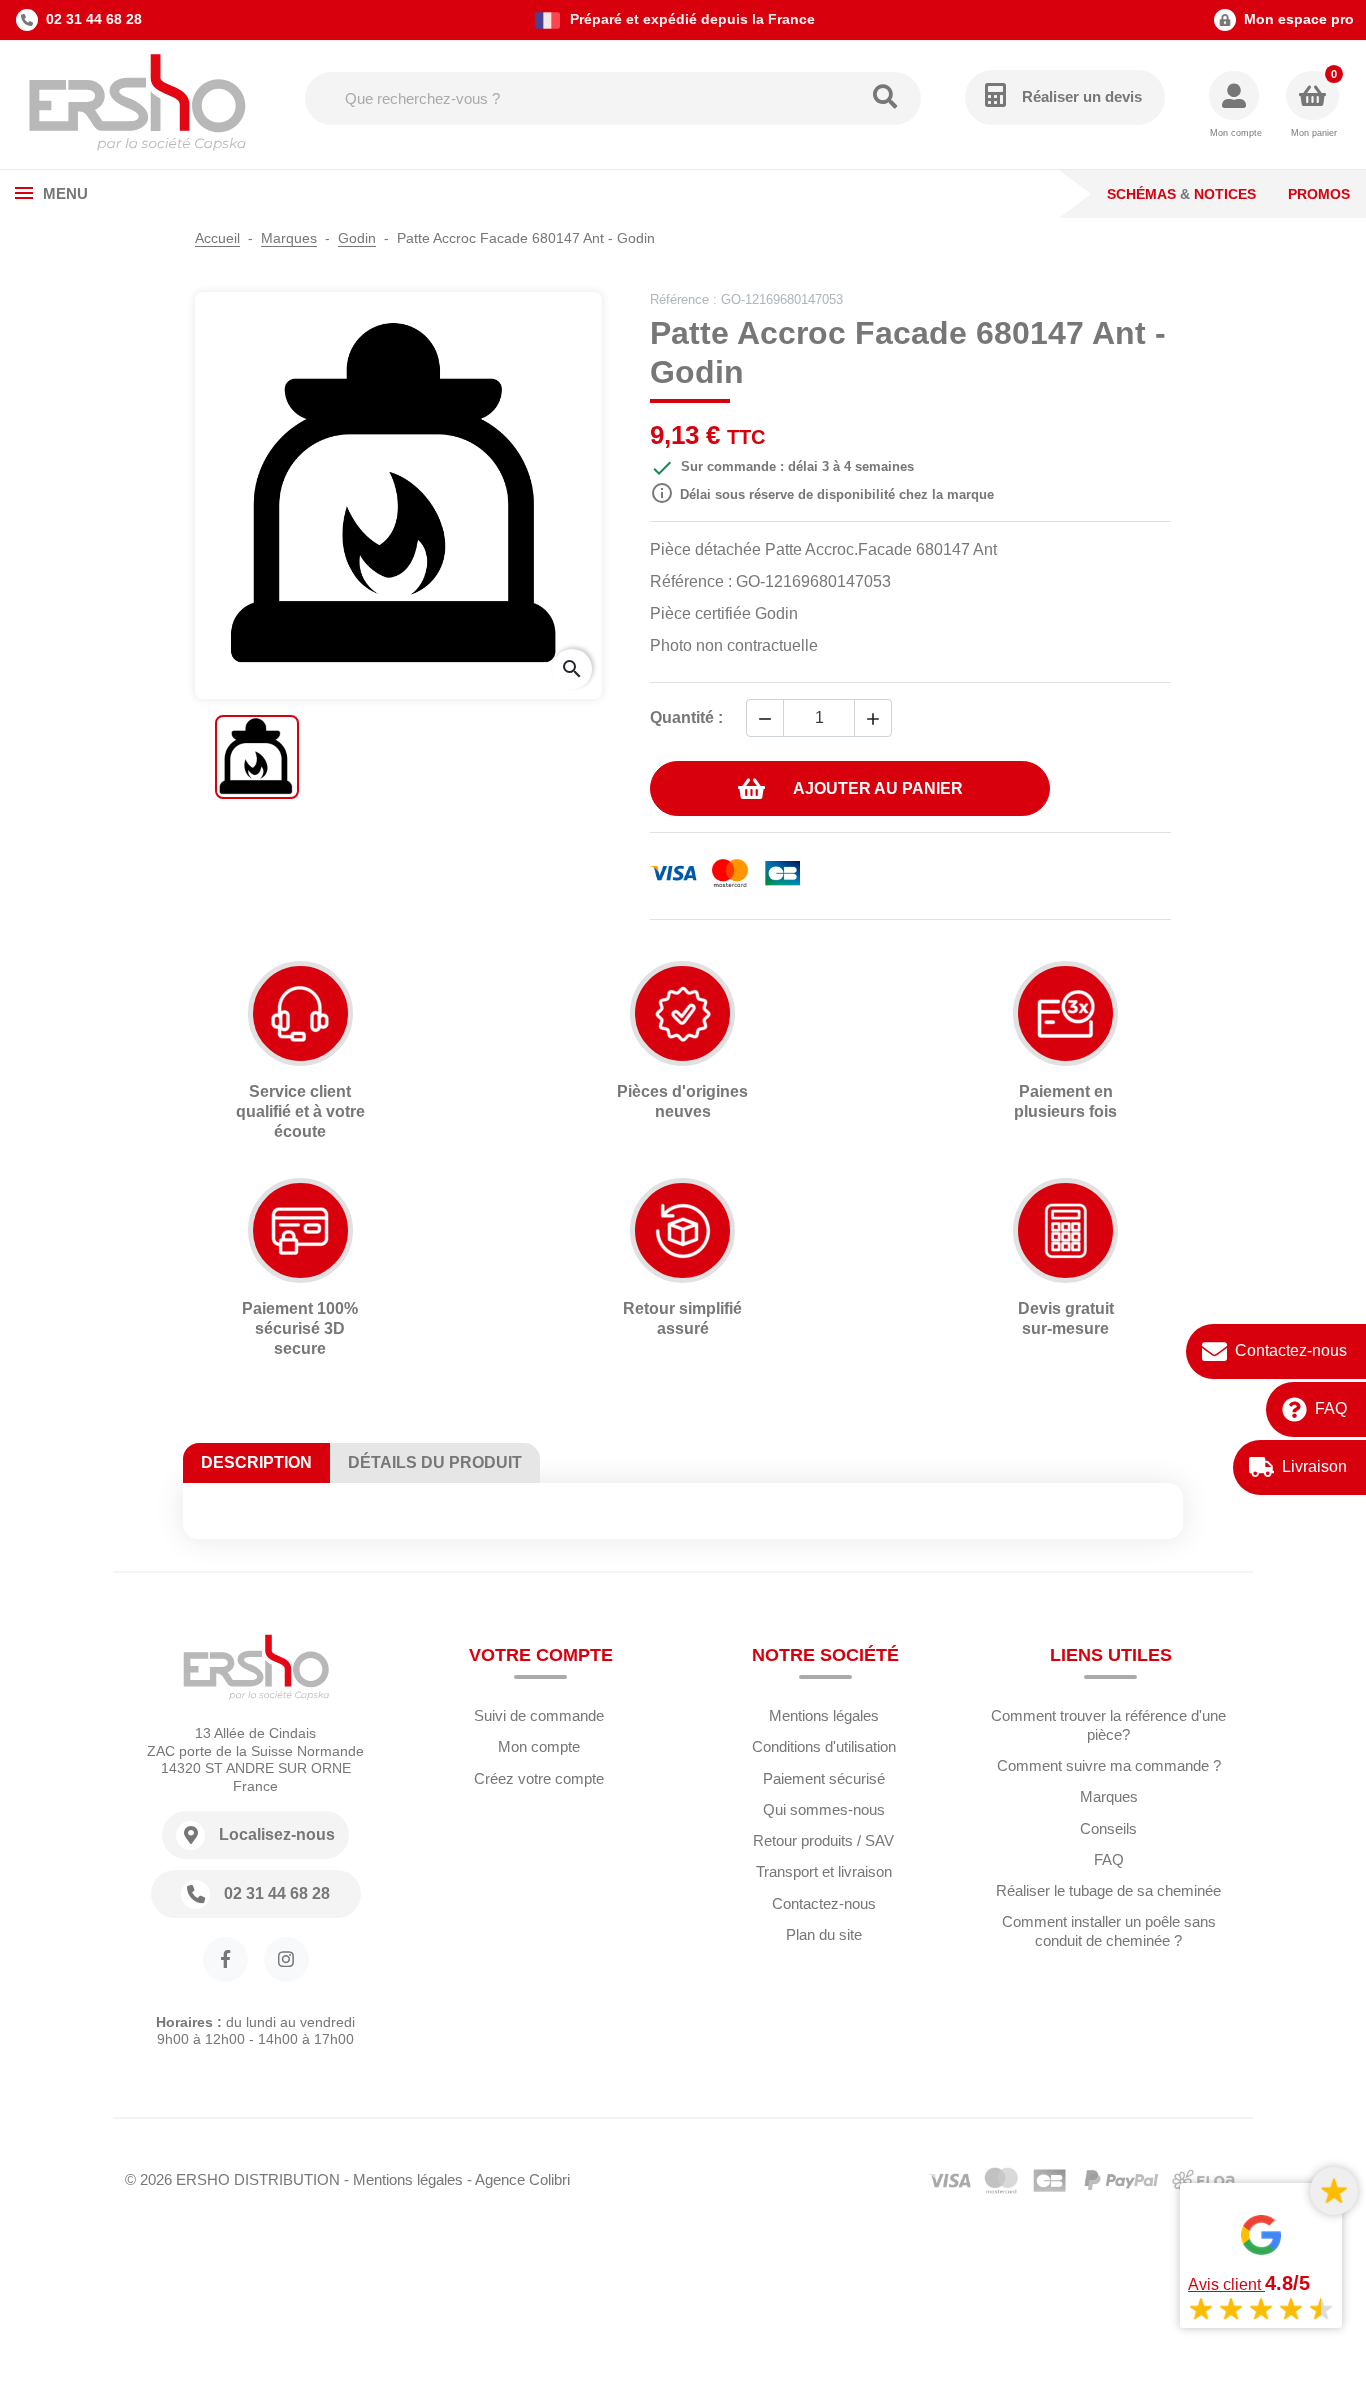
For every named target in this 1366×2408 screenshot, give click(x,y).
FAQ (1331, 1409)
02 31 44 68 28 (94, 19)
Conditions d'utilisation (824, 1746)
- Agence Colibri (518, 2179)
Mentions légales (824, 1715)
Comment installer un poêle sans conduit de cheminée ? (1109, 1931)
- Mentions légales (403, 2179)
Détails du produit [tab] (435, 1462)
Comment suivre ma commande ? (1109, 1765)
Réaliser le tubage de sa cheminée (1108, 1890)
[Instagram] (286, 1959)
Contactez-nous (1291, 1351)
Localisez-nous (277, 1834)
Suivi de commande (539, 1715)
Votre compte (541, 1655)
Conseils (1108, 1828)
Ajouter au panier (878, 788)
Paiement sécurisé (824, 1778)
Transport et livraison (824, 1871)
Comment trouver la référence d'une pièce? (1108, 1725)
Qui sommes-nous (824, 1809)
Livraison (1314, 1467)
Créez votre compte (539, 1778)
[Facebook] (225, 1959)
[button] (1235, 105)
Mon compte (539, 1746)
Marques (1109, 1796)
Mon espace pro (1299, 19)
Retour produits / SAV (823, 1840)
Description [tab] (256, 1462)
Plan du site (824, 1934)
